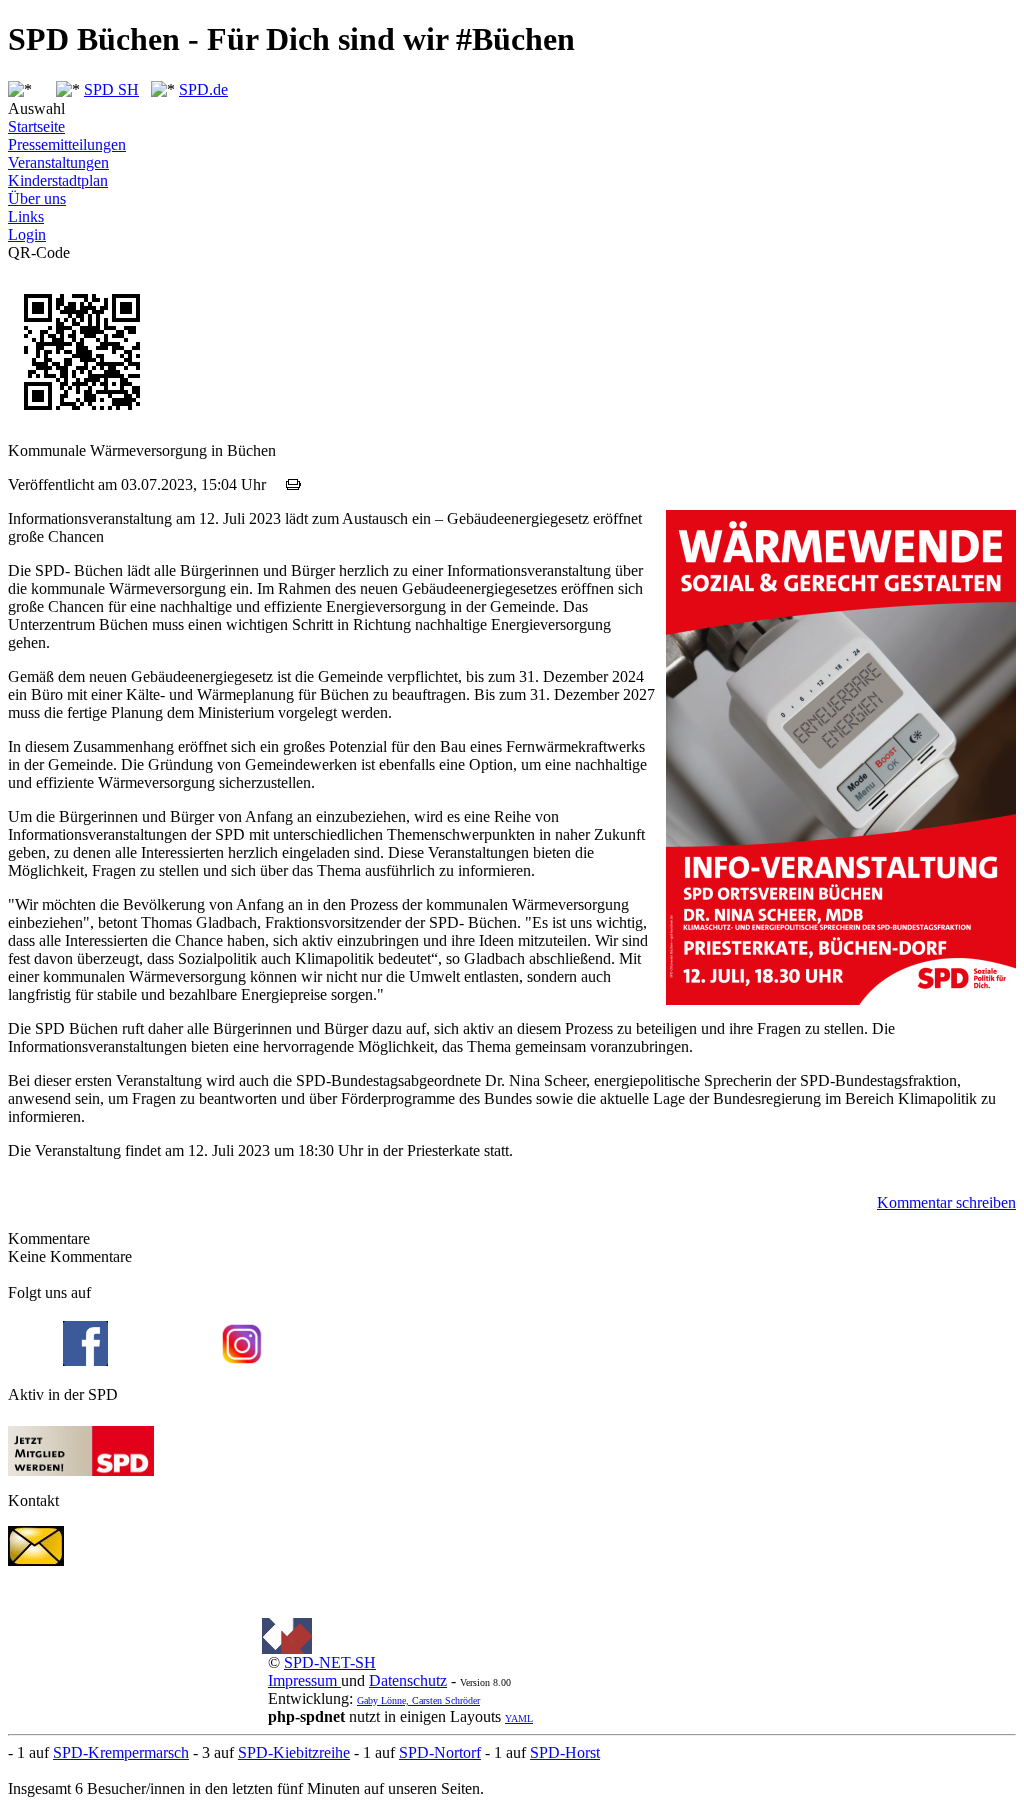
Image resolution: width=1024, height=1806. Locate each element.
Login (27, 234)
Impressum (304, 1680)
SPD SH (111, 89)
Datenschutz (408, 1680)
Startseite (36, 126)
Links (26, 216)
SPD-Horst (565, 1752)
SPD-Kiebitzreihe (294, 1752)
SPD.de (203, 89)
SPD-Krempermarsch (121, 1752)
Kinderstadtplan (58, 180)
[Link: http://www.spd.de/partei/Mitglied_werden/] (81, 1470)
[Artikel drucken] (293, 484)
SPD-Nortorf (440, 1752)
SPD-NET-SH (330, 1662)
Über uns (37, 198)
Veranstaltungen (58, 162)
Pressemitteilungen (67, 144)
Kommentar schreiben (946, 1202)
